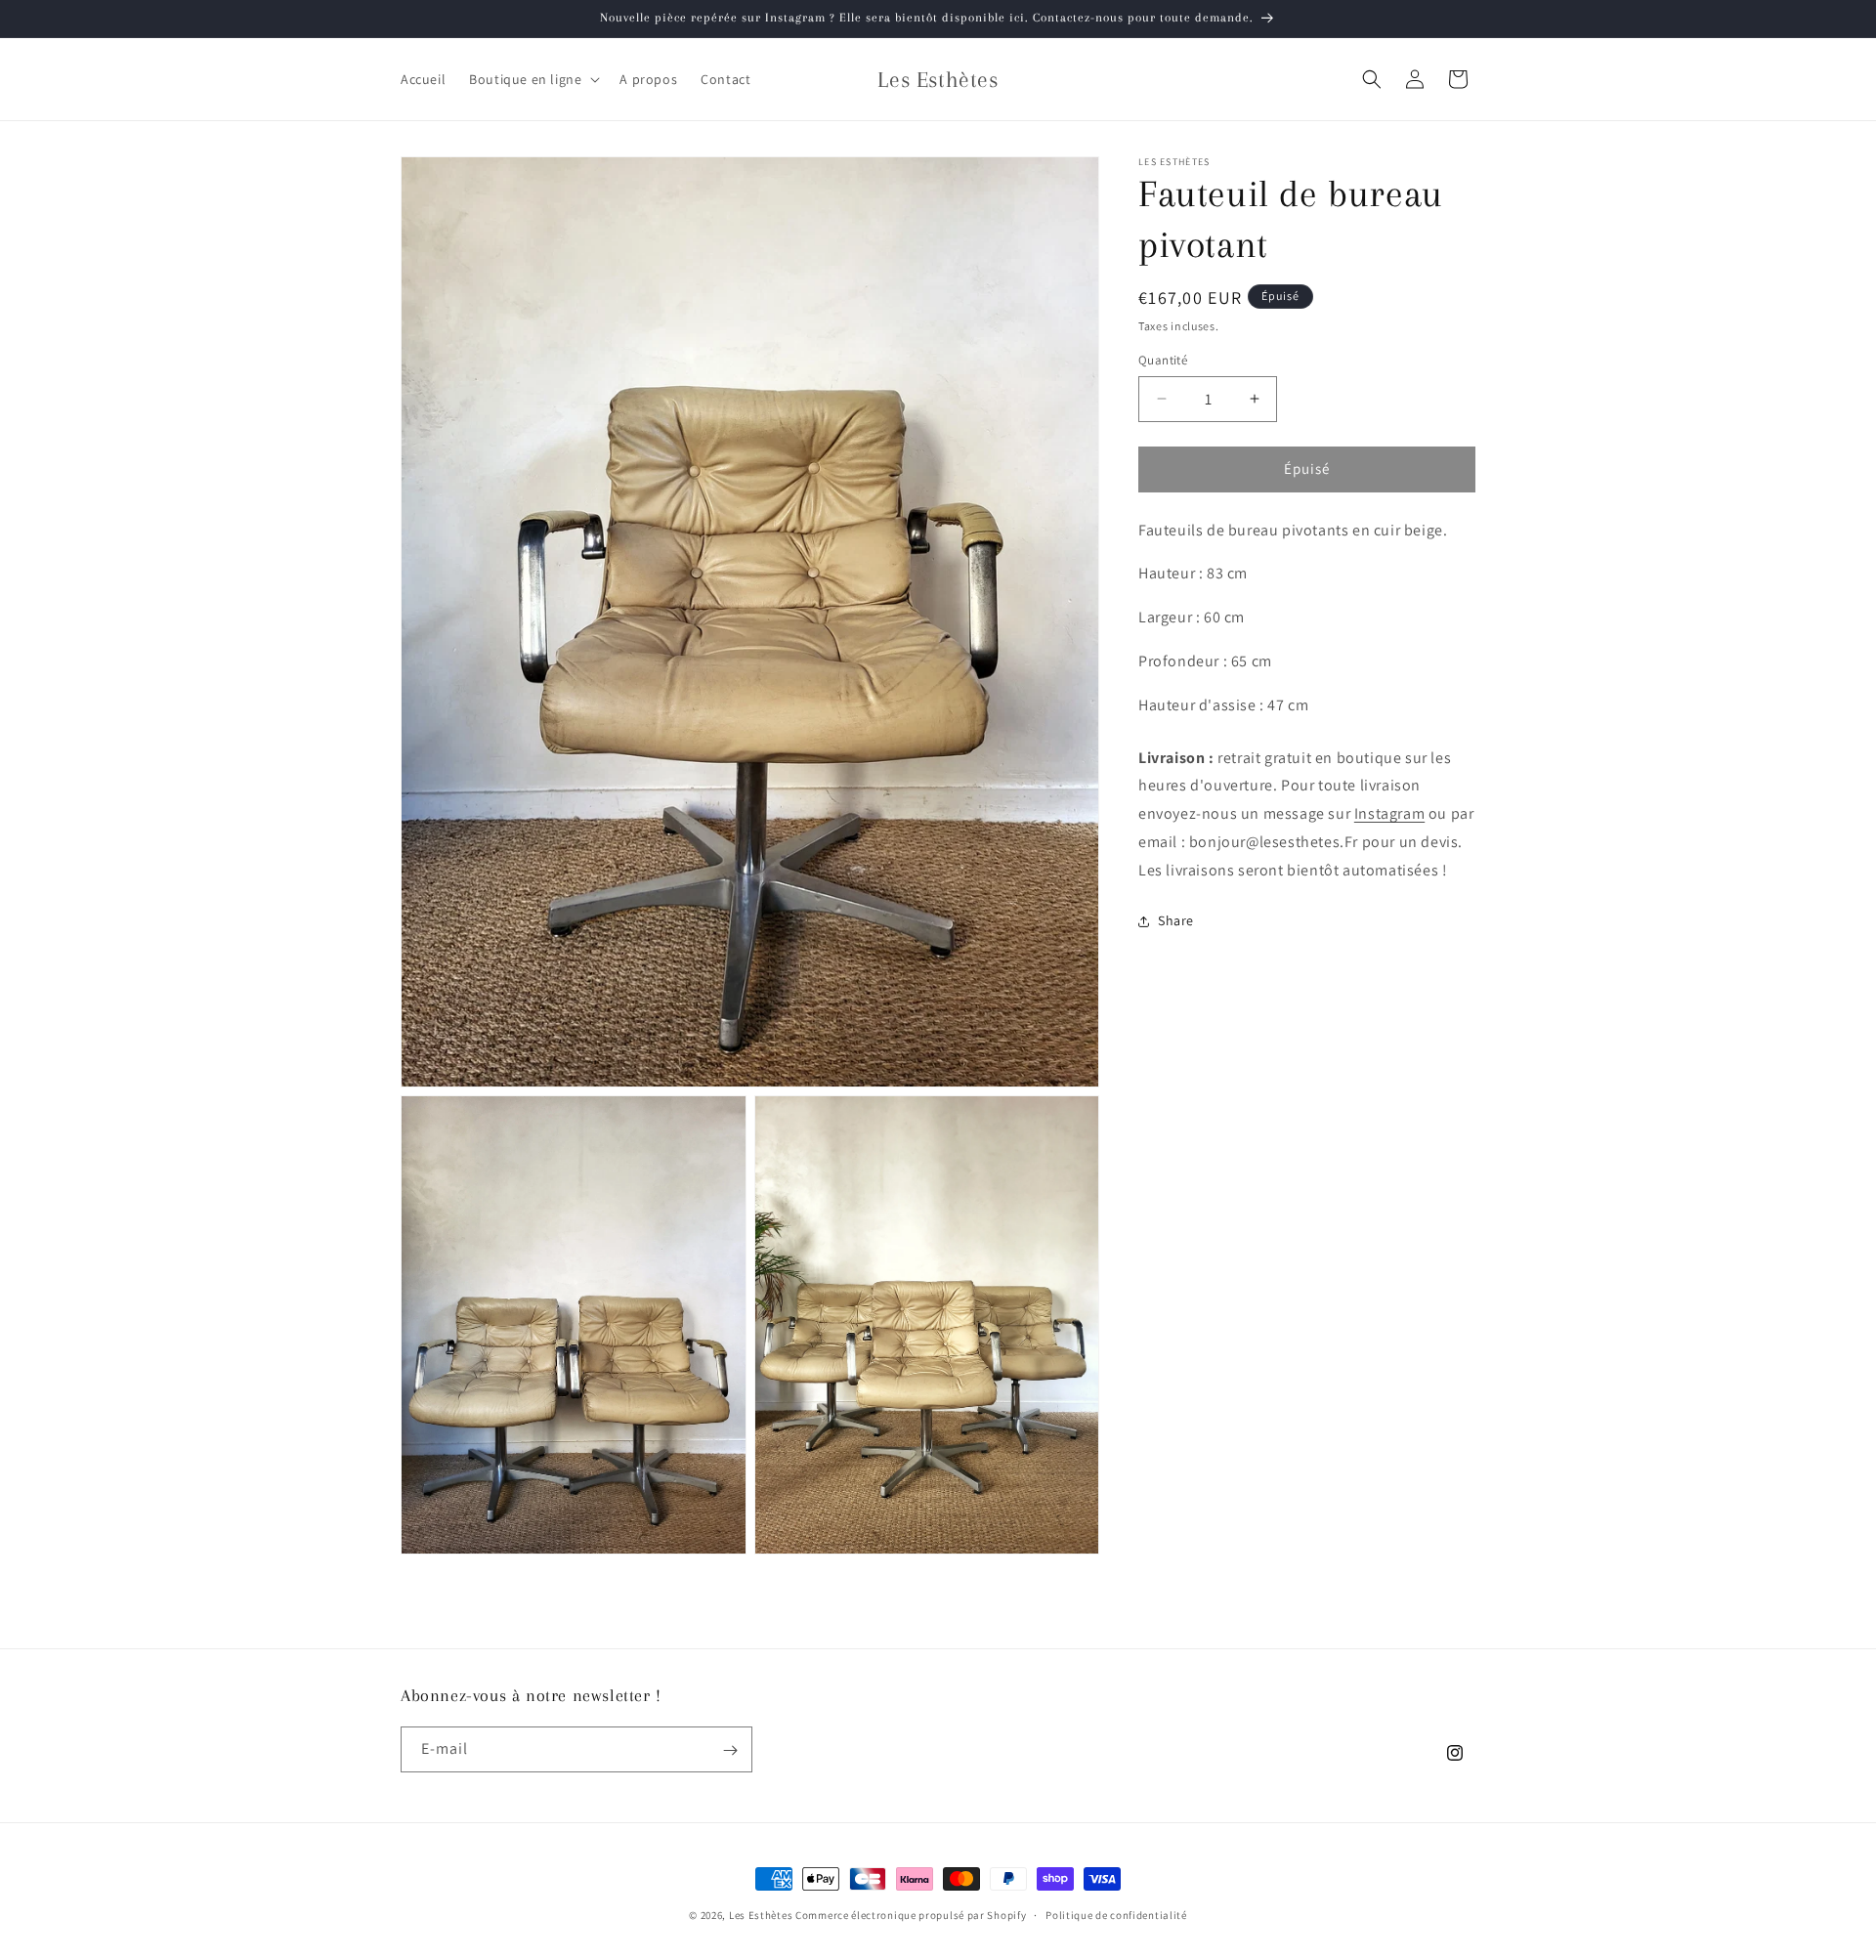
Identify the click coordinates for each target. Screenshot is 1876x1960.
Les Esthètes (761, 1915)
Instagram (1389, 813)
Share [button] (1176, 920)
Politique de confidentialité (1116, 1915)
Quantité (1163, 360)
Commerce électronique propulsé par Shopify (911, 1915)
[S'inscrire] (730, 1750)
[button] (533, 79)
